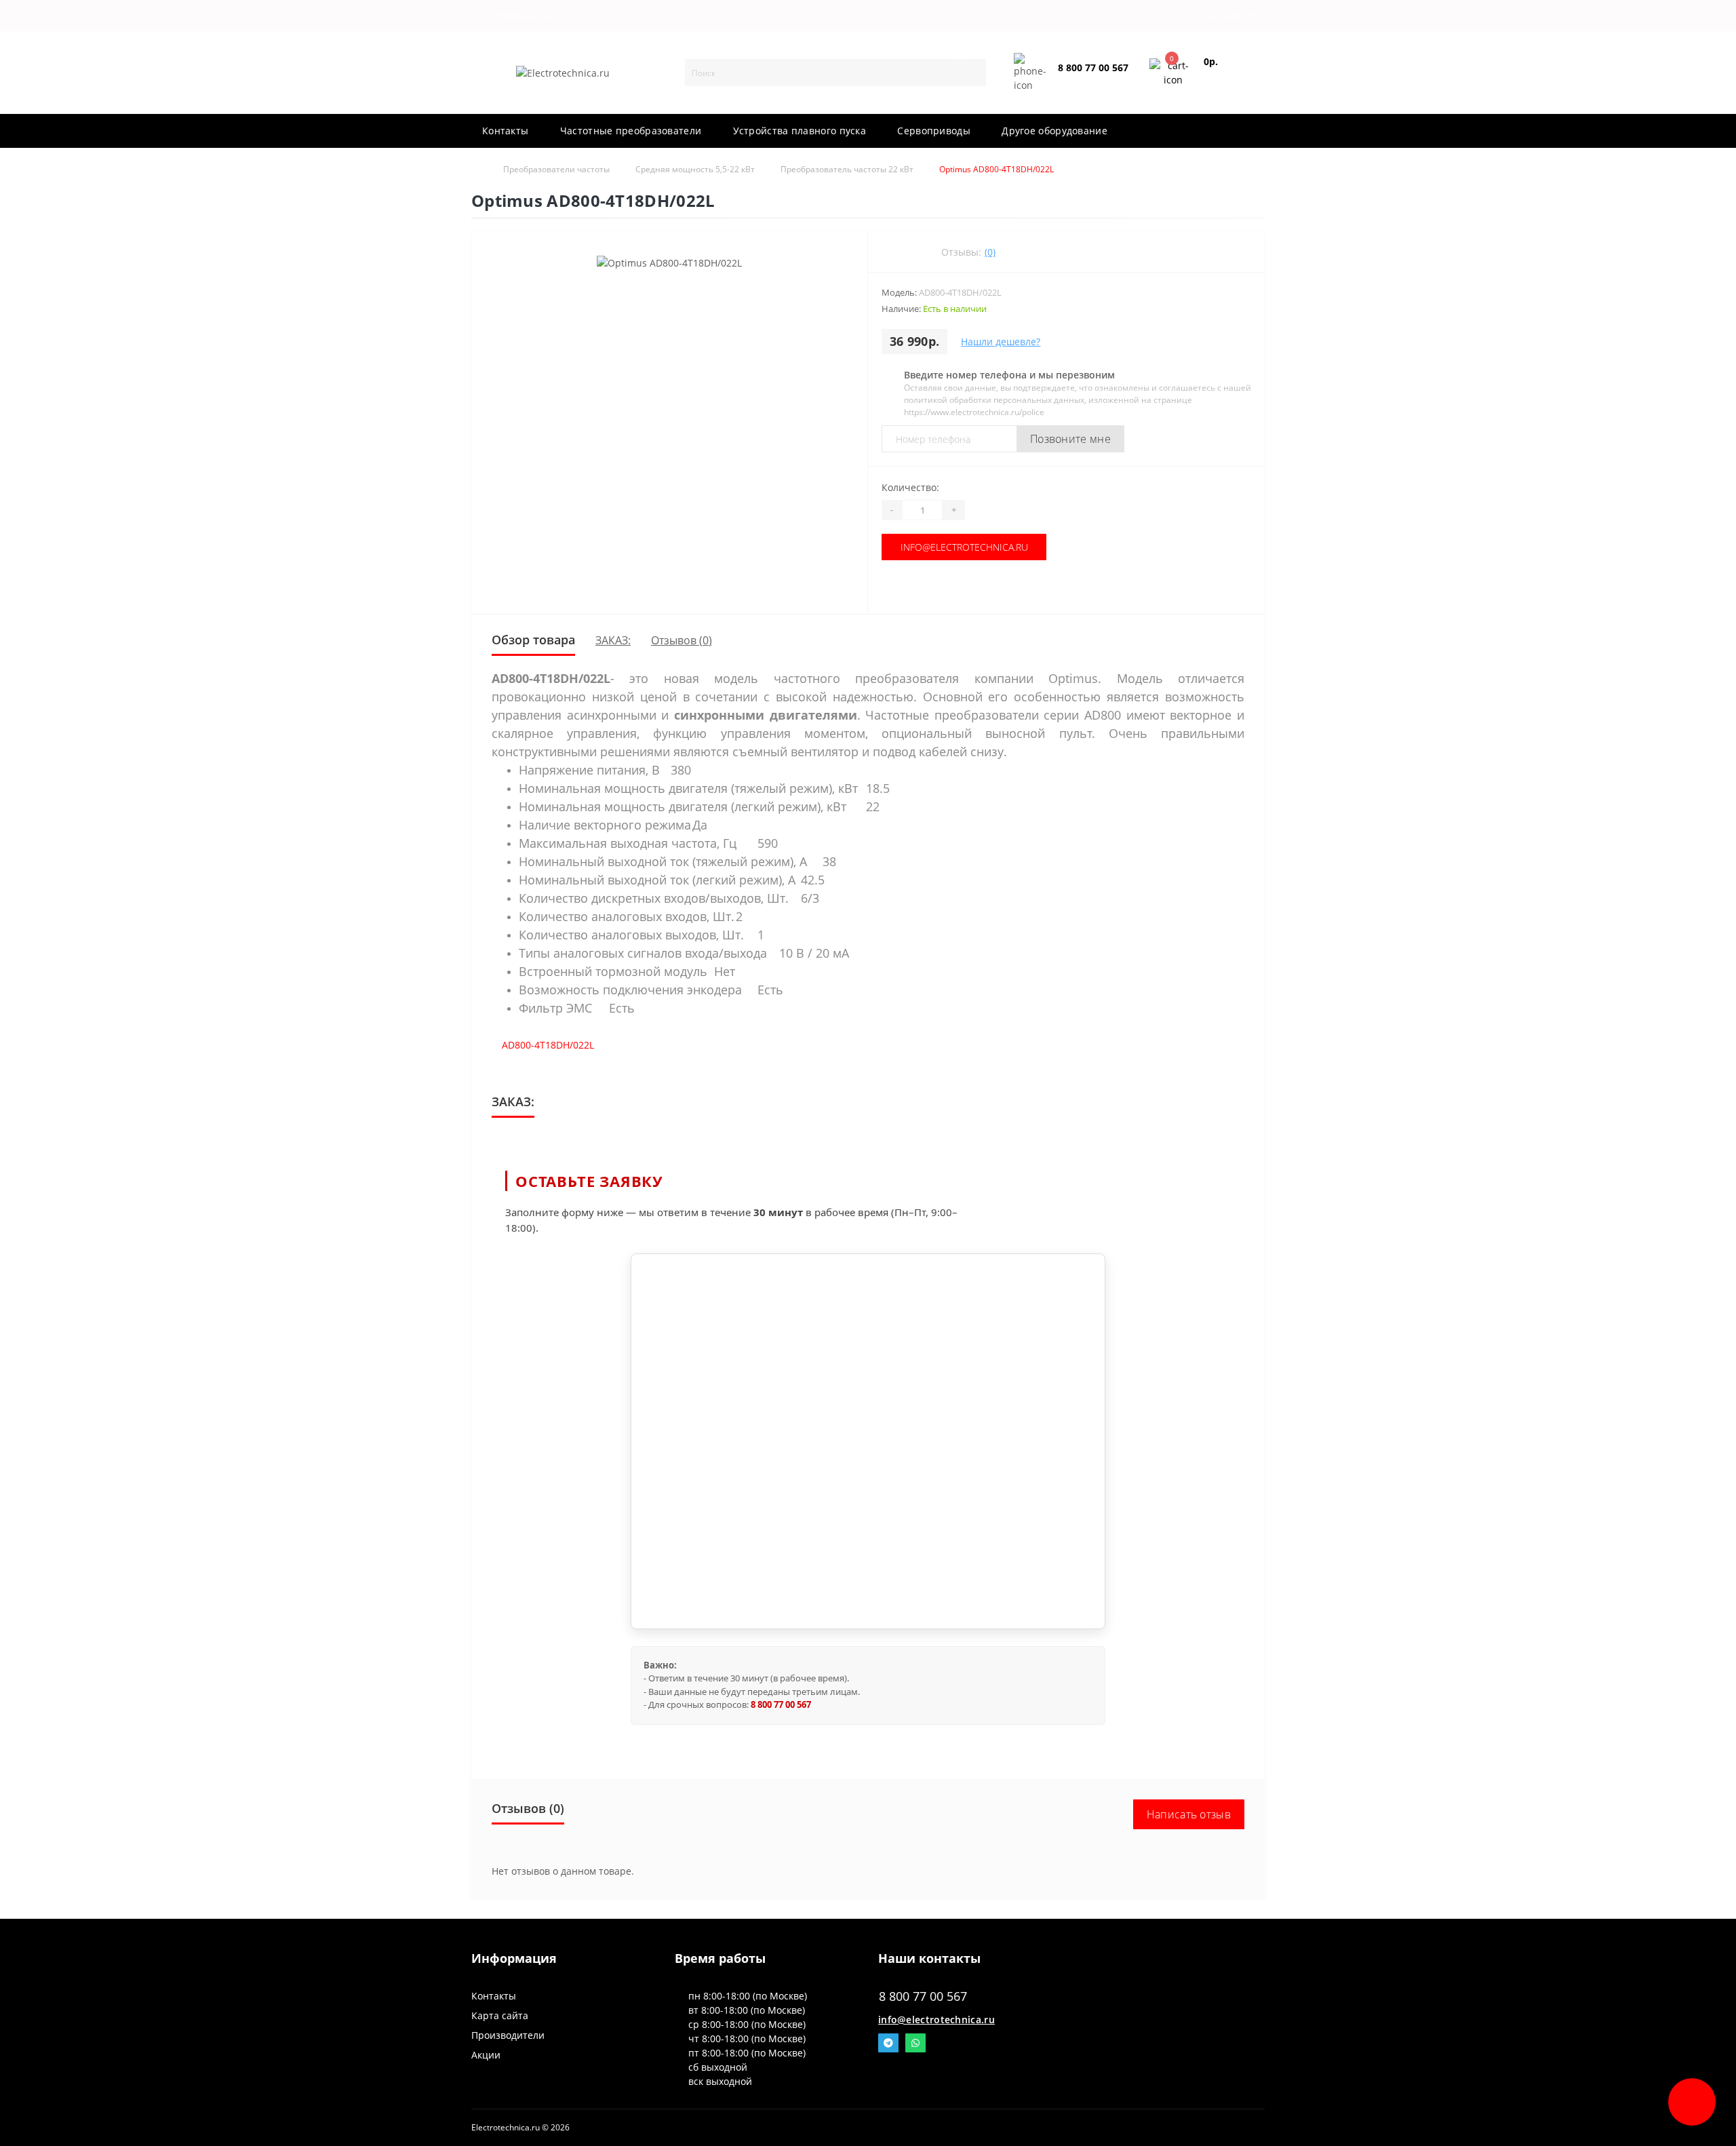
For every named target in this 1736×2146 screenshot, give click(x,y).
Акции (486, 2055)
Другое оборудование (1054, 131)
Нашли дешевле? (1001, 342)
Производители (508, 2035)
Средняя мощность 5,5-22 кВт (695, 169)
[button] (521, 16)
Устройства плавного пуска (800, 131)
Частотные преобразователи (631, 131)
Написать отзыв (1189, 1814)
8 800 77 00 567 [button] (923, 1996)
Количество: (910, 487)
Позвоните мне (1070, 439)
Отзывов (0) (682, 640)
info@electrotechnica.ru (951, 547)
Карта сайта (500, 2015)
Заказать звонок (1090, 79)
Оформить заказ (1225, 78)
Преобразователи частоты (556, 169)
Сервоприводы (934, 131)
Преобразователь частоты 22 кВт (847, 169)
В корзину (951, 587)
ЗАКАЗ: (613, 640)
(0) (990, 252)
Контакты (505, 131)
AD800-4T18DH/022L (548, 1045)
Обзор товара (533, 640)
